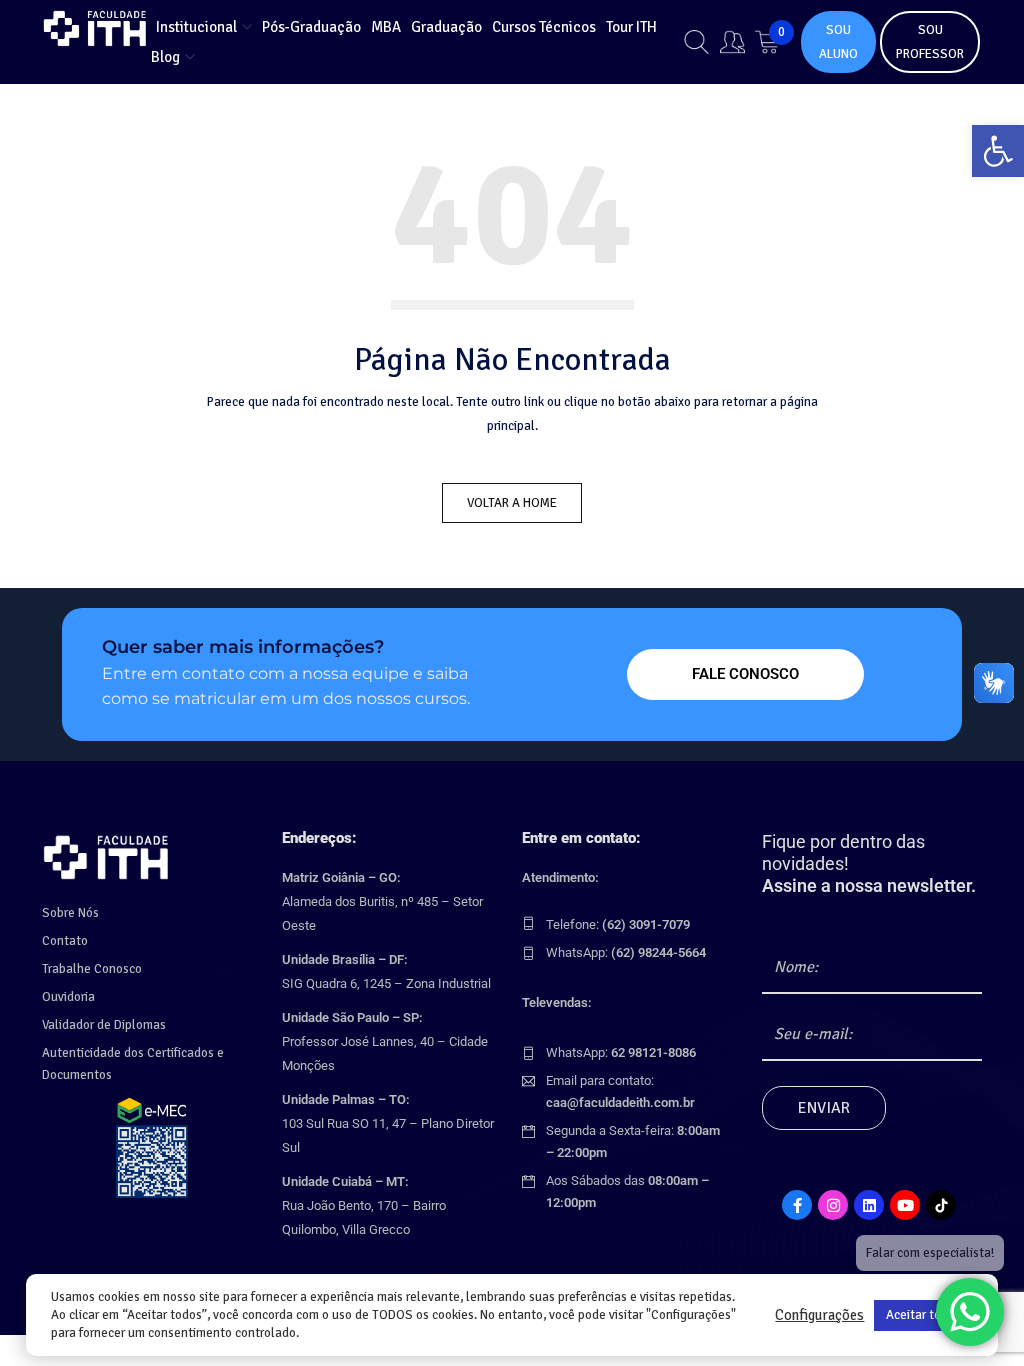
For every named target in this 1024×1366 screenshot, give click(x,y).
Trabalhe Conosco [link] (92, 969)
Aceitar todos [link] (923, 1315)
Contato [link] (65, 941)
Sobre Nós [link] (70, 913)
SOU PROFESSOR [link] (930, 42)
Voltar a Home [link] (512, 503)
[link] (998, 151)
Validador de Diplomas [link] (104, 1025)
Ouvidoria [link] (68, 997)
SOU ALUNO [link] (838, 42)
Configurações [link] (819, 1315)
